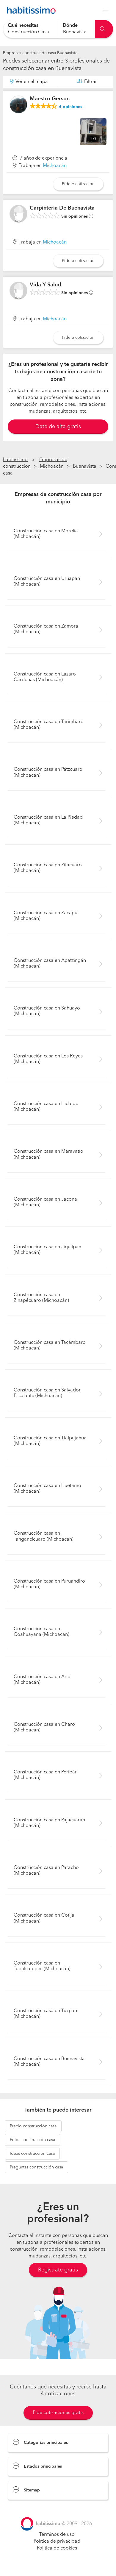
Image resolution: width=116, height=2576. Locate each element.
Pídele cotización (78, 184)
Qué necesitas (23, 26)
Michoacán (55, 166)
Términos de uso (57, 2535)
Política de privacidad (57, 2541)
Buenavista (85, 466)
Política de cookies (57, 2548)
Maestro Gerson (50, 99)
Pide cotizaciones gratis (58, 2413)
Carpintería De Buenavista (62, 208)
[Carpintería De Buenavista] (18, 214)
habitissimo (15, 460)
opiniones (70, 107)
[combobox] (31, 29)
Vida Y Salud (45, 285)
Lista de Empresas (27, 2506)
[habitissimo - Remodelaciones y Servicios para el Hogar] (30, 10)
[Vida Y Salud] (18, 291)
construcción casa (33, 2126)
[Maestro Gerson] (18, 104)
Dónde (70, 26)
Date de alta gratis (58, 427)
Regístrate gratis (58, 2270)
